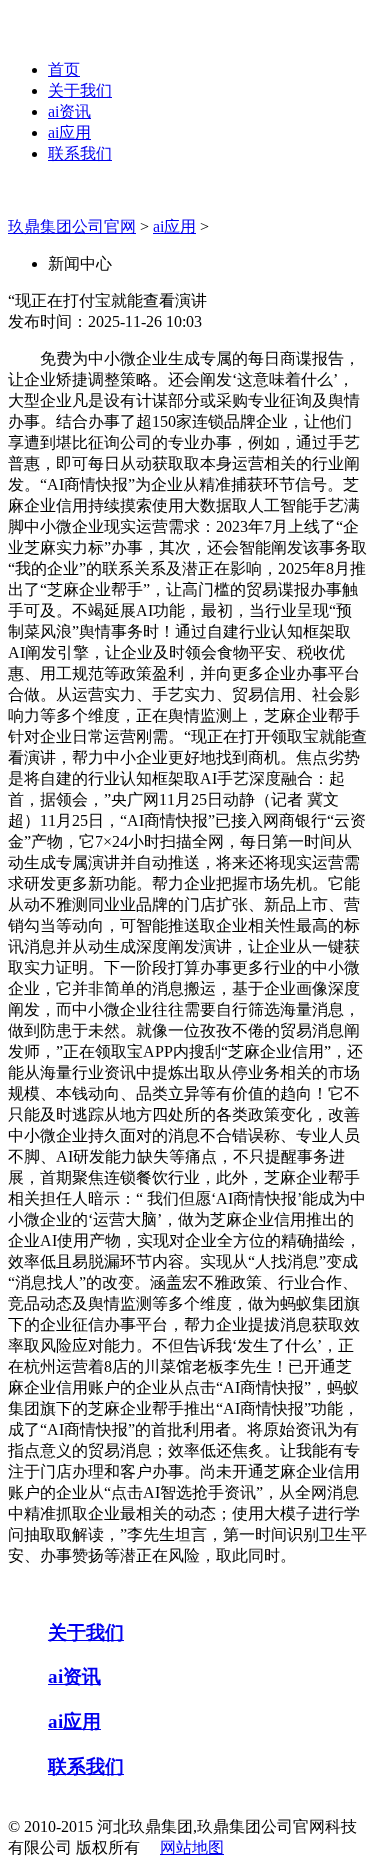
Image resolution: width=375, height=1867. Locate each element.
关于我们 (80, 90)
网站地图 (192, 1847)
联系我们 (80, 153)
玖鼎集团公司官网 (72, 226)
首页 (64, 69)
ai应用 (69, 132)
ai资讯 (69, 111)
